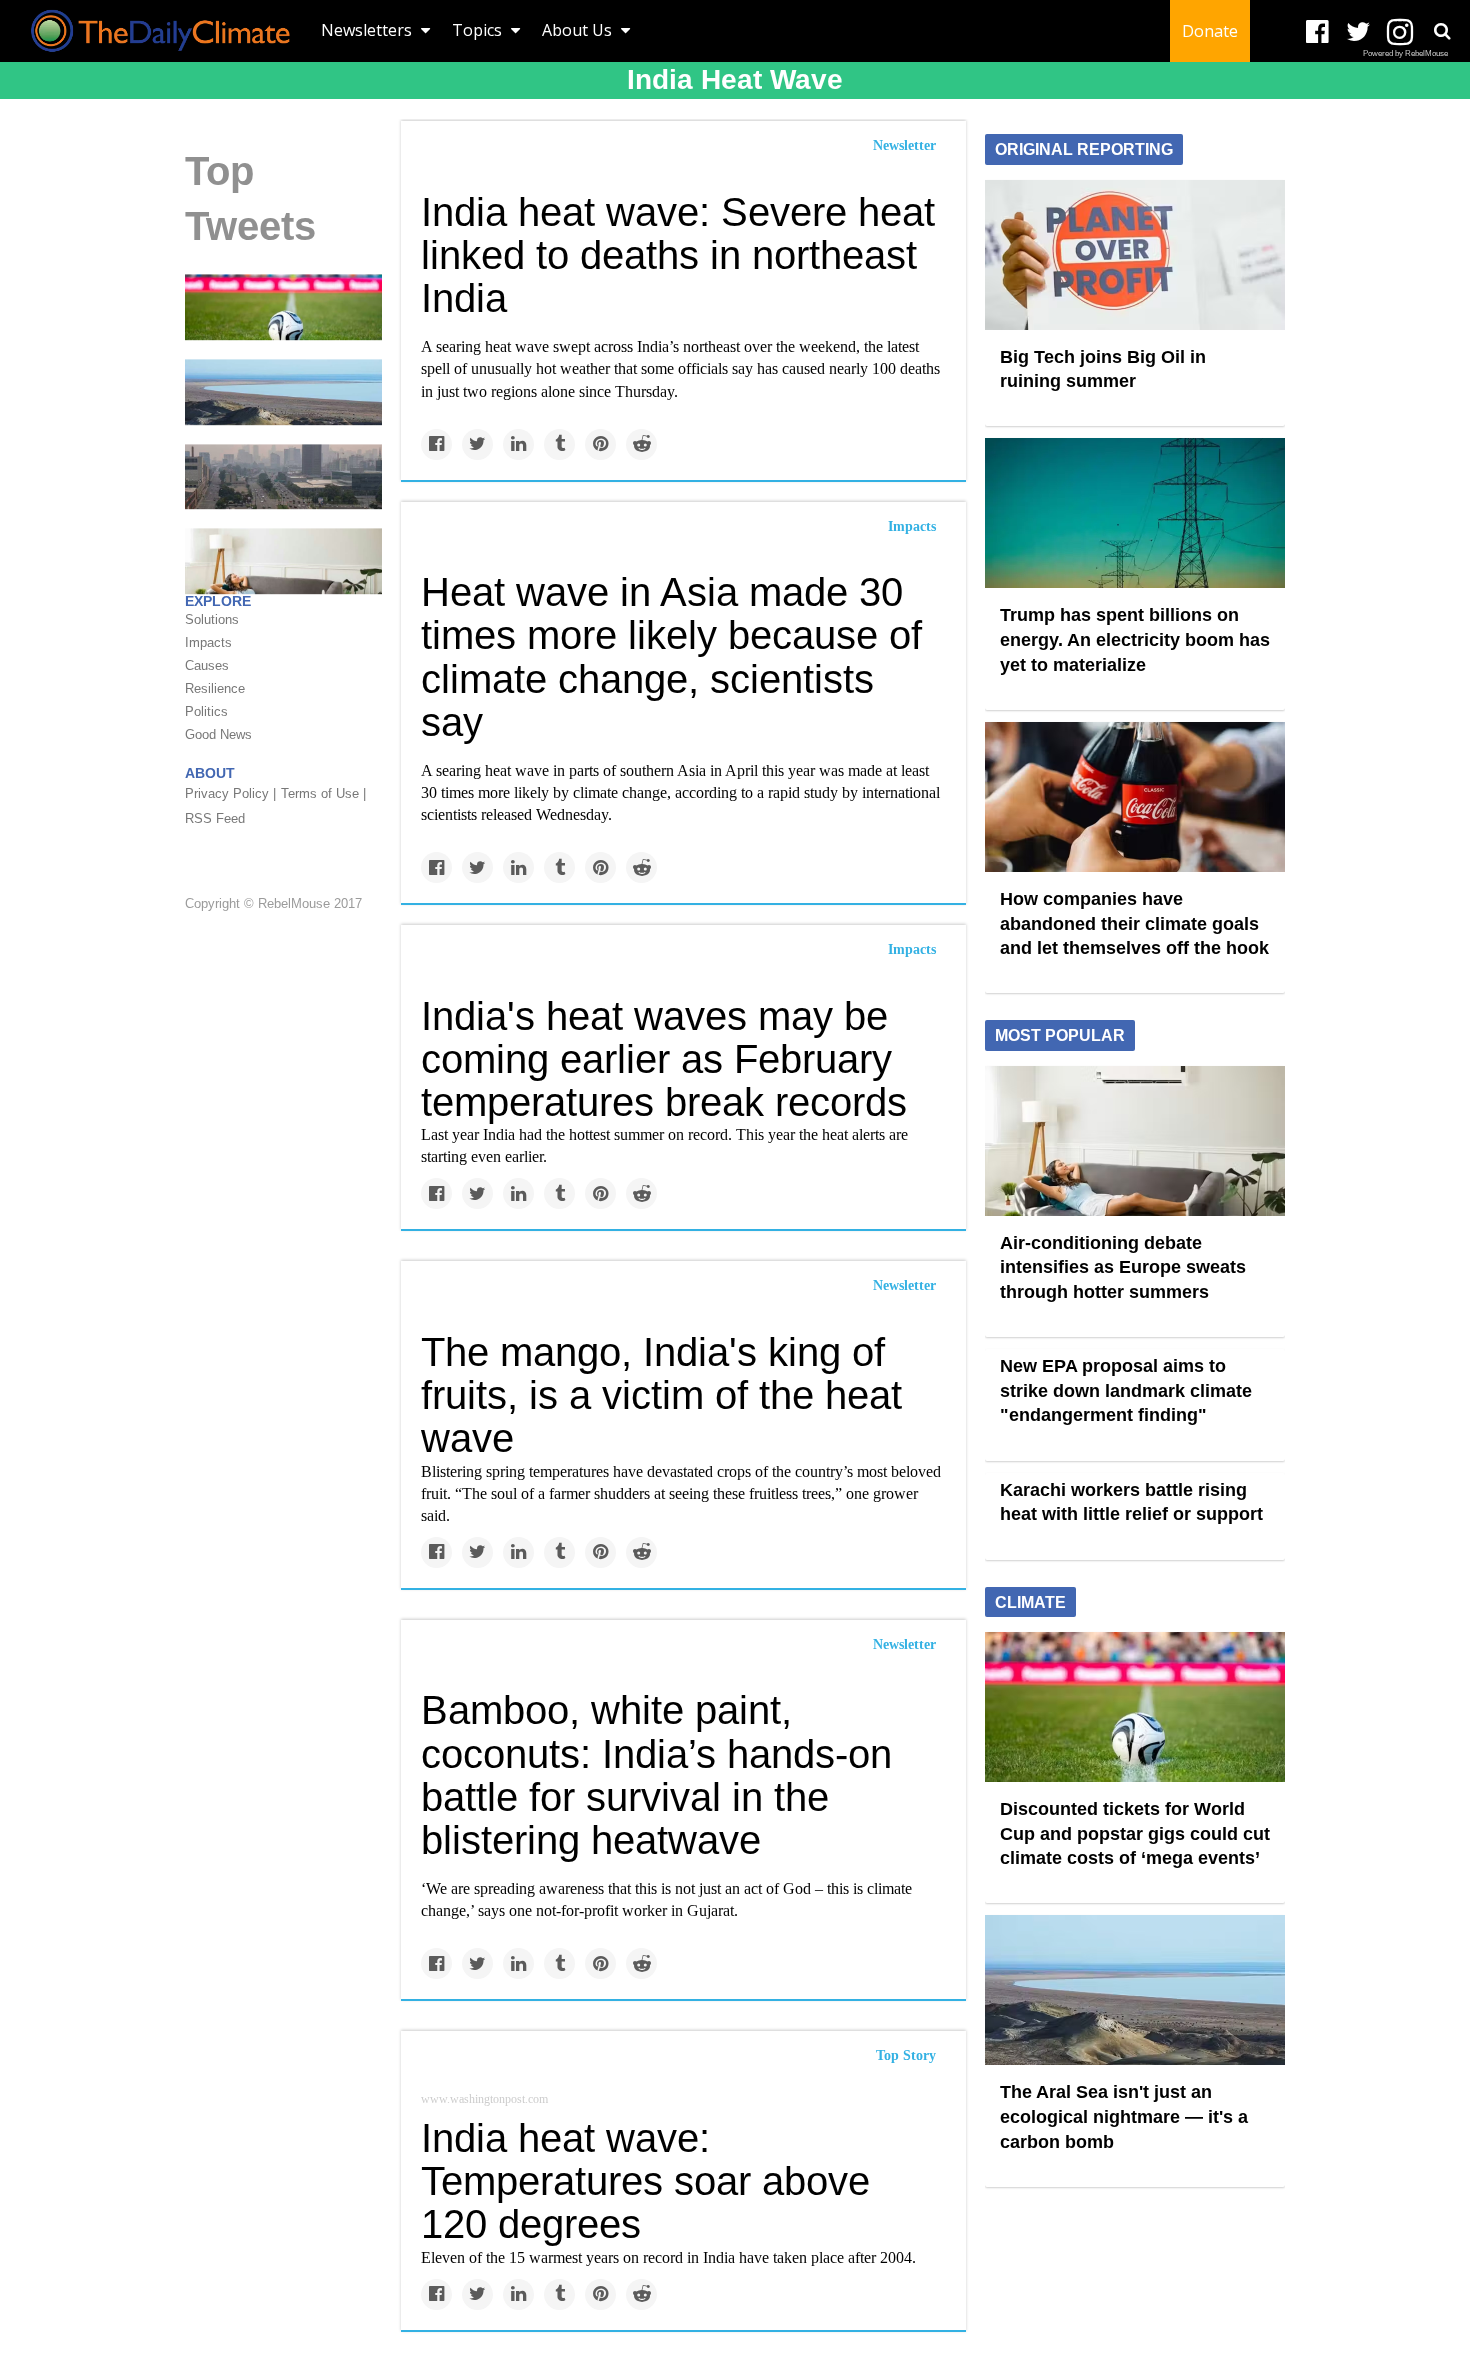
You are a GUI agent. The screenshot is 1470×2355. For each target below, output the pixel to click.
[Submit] (1442, 31)
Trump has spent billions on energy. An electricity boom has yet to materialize (1135, 639)
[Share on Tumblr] (559, 444)
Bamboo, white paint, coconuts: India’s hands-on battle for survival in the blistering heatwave (656, 1775)
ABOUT (210, 773)
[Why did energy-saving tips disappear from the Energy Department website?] (283, 560)
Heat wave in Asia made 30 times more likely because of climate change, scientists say (671, 657)
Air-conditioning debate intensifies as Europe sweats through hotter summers (1123, 1267)
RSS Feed (215, 818)
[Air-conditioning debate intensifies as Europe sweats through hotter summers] (1135, 1139)
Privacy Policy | (230, 793)
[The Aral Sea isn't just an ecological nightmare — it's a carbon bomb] (283, 391)
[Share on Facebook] (436, 444)
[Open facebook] (1317, 32)
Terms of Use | (323, 793)
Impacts (912, 526)
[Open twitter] (1358, 32)
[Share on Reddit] (641, 444)
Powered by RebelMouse (1405, 53)
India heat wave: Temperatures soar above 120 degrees (645, 2181)
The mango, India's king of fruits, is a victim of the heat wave (661, 1395)
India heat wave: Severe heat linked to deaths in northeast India (678, 255)
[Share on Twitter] (477, 444)
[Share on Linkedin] (518, 444)
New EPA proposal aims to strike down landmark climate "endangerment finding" (1126, 1390)
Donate (1210, 31)
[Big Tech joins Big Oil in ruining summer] (1135, 253)
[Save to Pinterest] (600, 444)
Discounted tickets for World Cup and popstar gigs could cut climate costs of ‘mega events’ (1135, 1833)
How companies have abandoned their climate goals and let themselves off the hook (1134, 923)
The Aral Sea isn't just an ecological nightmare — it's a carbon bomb (1124, 2116)
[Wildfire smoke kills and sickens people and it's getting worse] (283, 475)
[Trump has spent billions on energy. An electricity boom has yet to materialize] (1135, 512)
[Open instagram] (1399, 32)
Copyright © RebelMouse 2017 (273, 903)
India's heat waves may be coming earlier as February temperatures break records (664, 1059)
